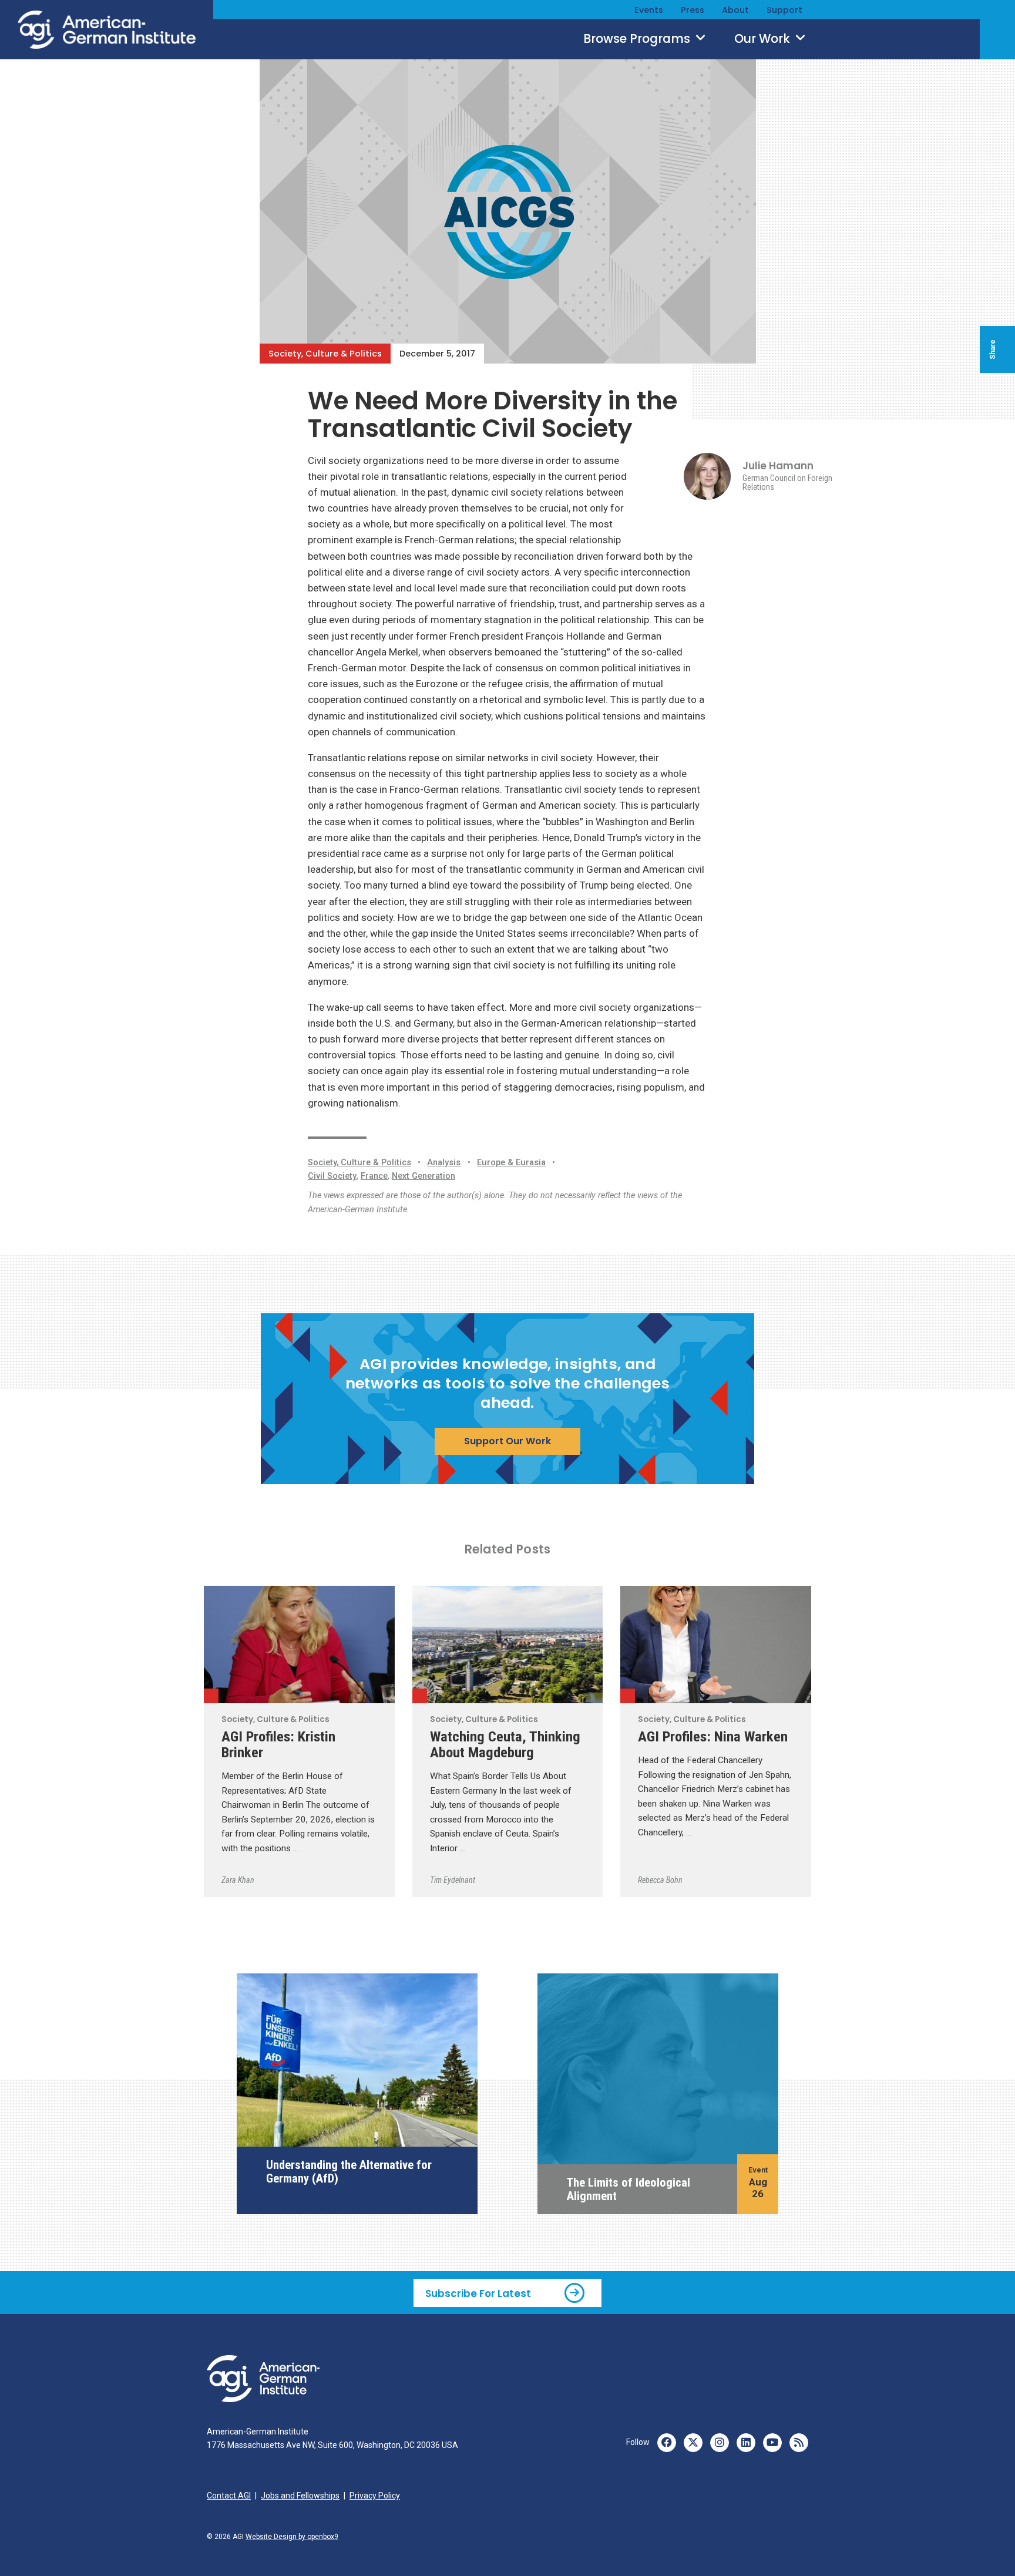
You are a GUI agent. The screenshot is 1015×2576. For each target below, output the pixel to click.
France (374, 1176)
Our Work (764, 39)
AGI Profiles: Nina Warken (713, 1736)
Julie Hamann (778, 466)
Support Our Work (508, 1441)
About (735, 10)
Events (649, 10)
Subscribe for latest (478, 2293)
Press (693, 10)
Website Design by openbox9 (292, 2537)
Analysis (444, 1163)
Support (784, 10)
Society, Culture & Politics (325, 354)
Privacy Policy (375, 2496)
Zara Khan (238, 1880)
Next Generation (424, 1176)
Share (993, 349)
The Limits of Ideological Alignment (629, 2189)
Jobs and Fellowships (300, 2496)
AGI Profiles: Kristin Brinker (278, 1744)
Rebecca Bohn (660, 1880)
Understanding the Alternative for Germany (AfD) (349, 2171)
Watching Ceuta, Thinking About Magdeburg (505, 1744)
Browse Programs (638, 39)
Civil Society (332, 1176)
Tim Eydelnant (453, 1880)
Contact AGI (229, 2496)
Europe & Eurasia (511, 1163)
